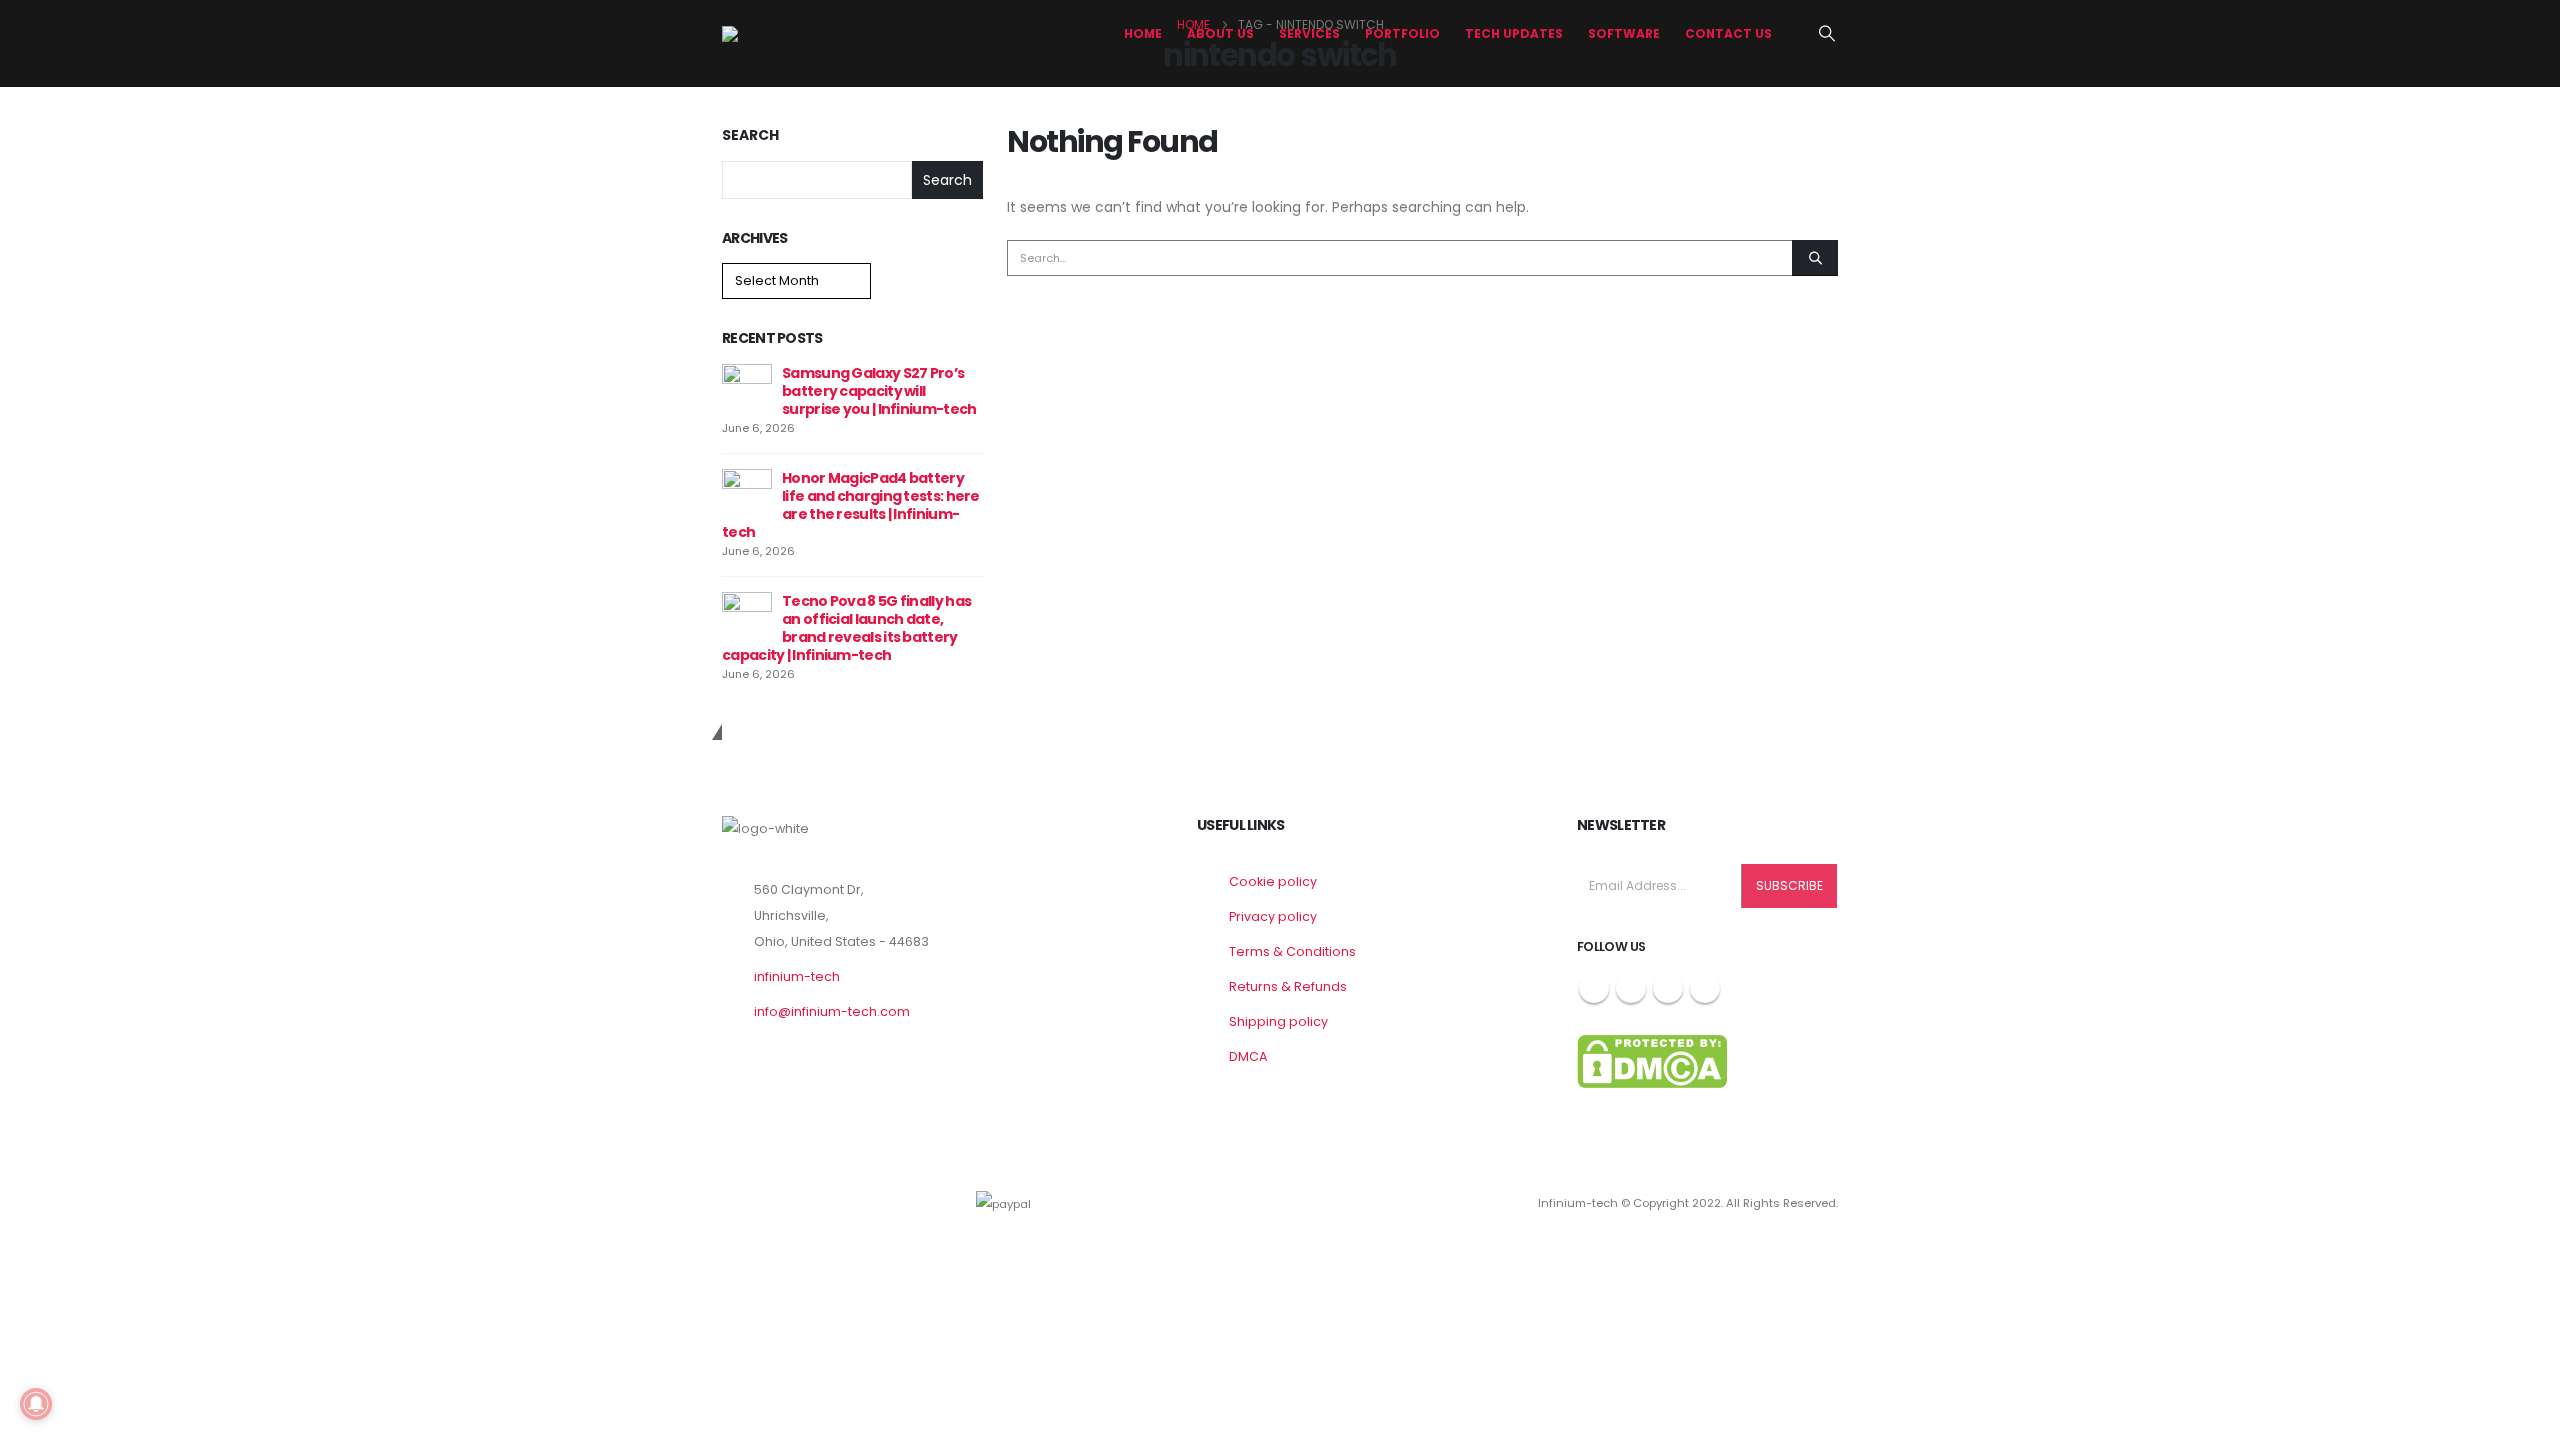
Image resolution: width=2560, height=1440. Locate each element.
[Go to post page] (747, 388)
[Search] (1815, 258)
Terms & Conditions (1292, 951)
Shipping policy (1278, 1021)
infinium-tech (797, 976)
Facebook (1594, 988)
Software (1624, 33)
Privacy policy (1273, 916)
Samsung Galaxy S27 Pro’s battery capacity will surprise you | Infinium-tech (879, 391)
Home (1143, 33)
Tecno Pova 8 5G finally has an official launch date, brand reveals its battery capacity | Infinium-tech (846, 628)
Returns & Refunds (1288, 986)
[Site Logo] (797, 34)
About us (1220, 33)
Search (750, 135)
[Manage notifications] (36, 1404)
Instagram (1668, 988)
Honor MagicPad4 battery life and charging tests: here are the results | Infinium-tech (851, 505)
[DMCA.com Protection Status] (1652, 1060)
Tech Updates (1514, 33)
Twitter (1631, 988)
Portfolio (1402, 33)
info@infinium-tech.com (832, 1011)
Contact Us (1728, 33)
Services (1309, 33)
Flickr (1705, 988)
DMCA (1248, 1056)
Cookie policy (1273, 881)
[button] (1827, 34)
